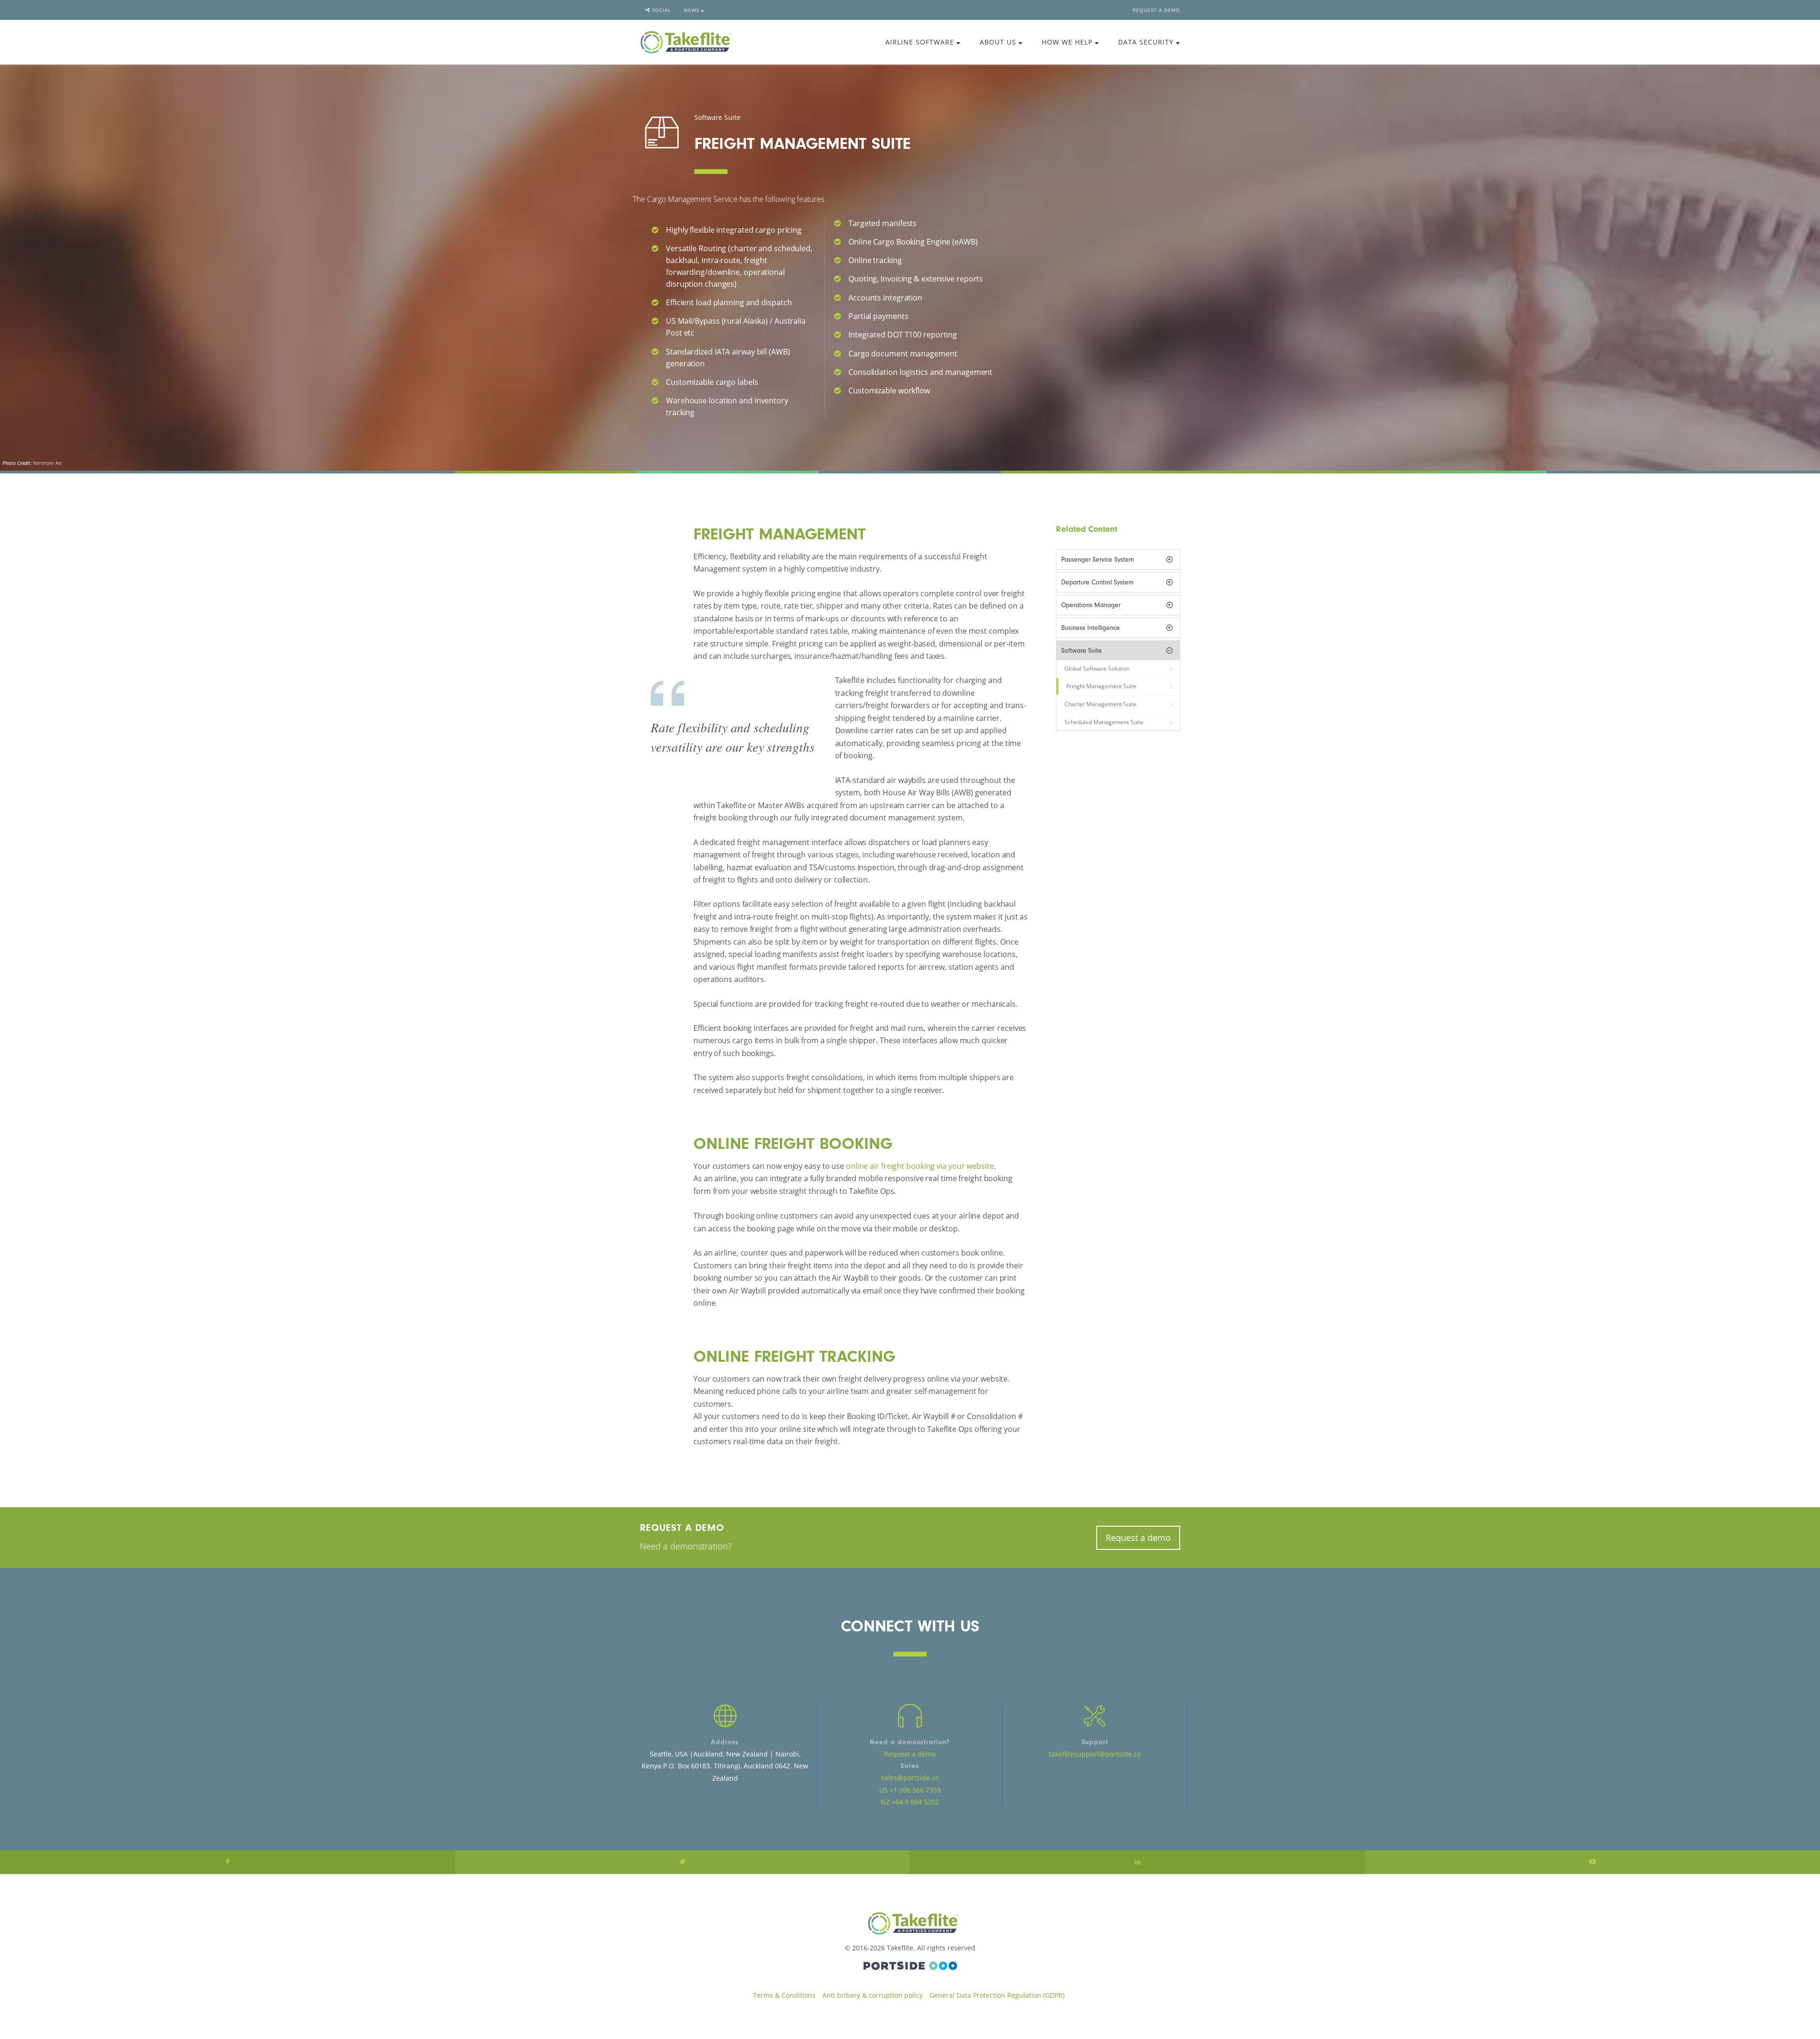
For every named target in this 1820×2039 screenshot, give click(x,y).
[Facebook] (227, 1862)
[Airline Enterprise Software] (910, 1923)
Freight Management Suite (1101, 686)
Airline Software (921, 42)
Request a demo (1156, 10)
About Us (999, 42)
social (660, 10)
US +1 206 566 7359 (910, 1790)
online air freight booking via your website (920, 1166)
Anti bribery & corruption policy (873, 1995)
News (692, 10)
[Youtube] (1592, 1862)
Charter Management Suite (1101, 704)
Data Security (1147, 42)
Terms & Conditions (784, 1995)
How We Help (1068, 42)
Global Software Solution (1097, 669)
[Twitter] (682, 1862)
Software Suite (1082, 651)
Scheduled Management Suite (1104, 722)
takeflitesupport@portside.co (1095, 1754)
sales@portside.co (910, 1778)
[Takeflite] (686, 41)
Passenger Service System (1098, 560)
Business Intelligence (1091, 628)
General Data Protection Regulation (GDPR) (997, 1995)
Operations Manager (1091, 605)
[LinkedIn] (1137, 1862)
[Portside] (910, 1964)
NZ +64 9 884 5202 (910, 1802)
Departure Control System (1097, 582)
